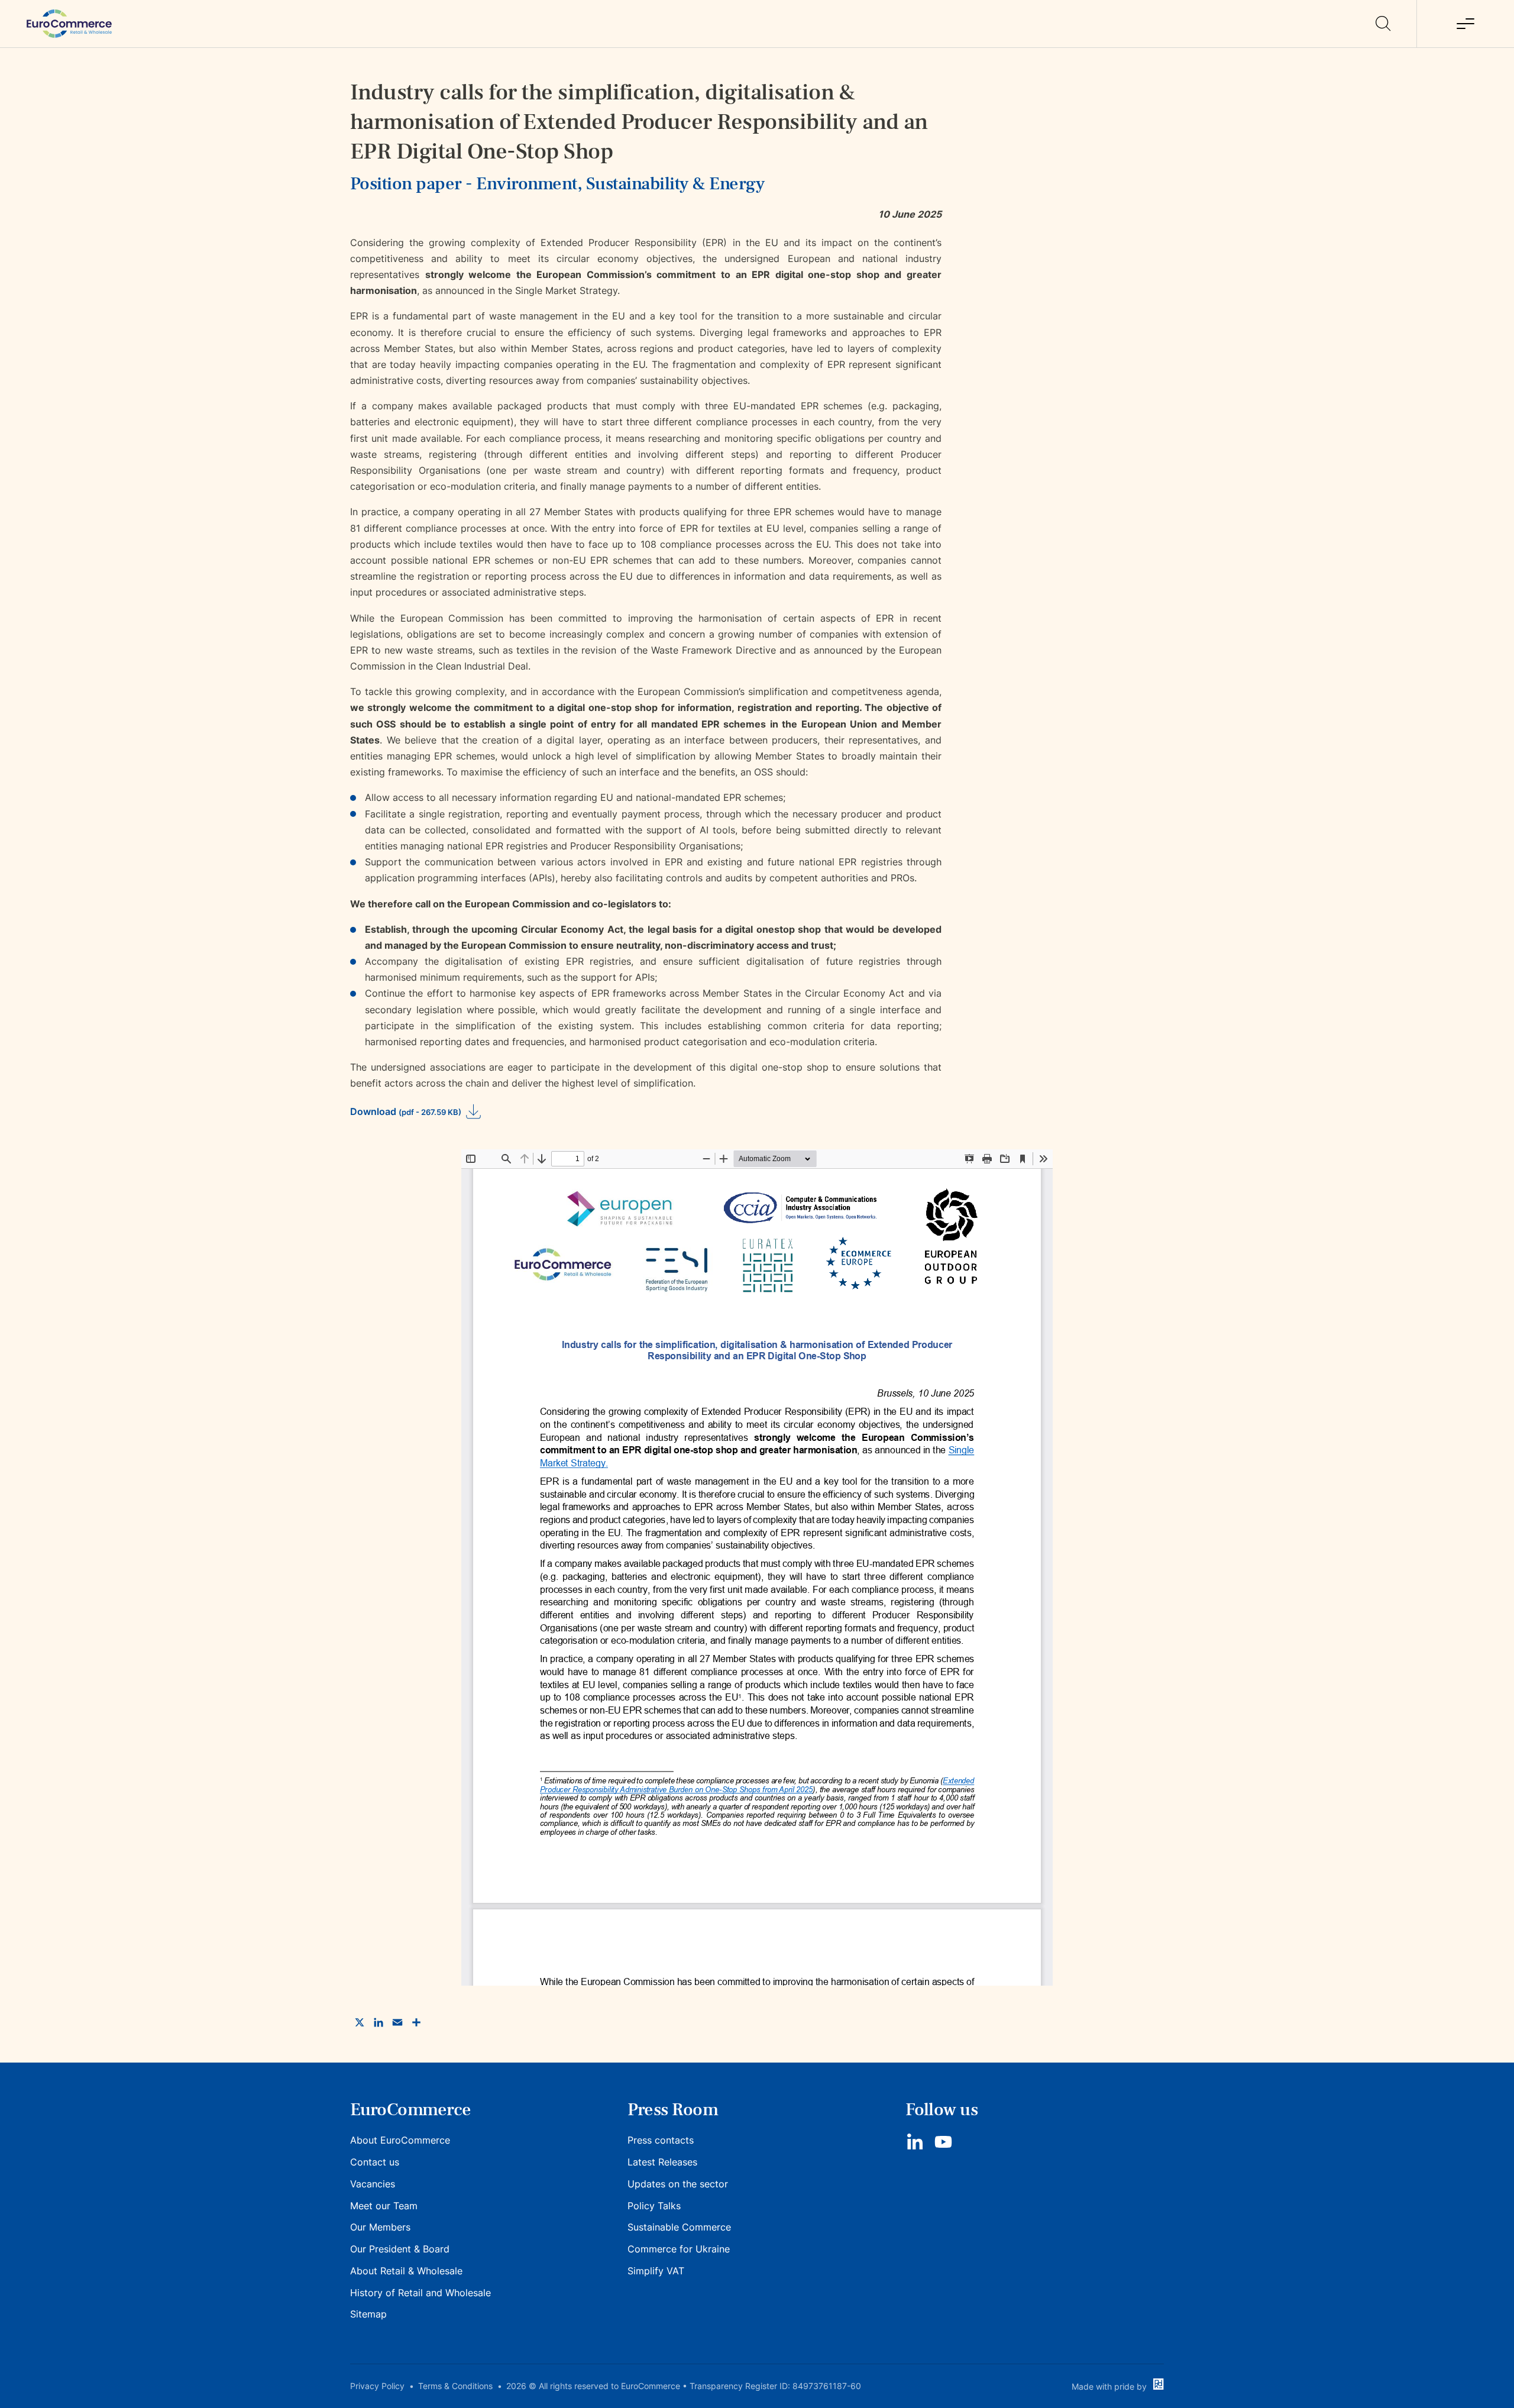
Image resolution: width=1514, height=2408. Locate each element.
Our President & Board (400, 2249)
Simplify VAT (656, 2271)
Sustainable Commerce (679, 2227)
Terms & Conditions (455, 2386)
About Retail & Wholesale (406, 2271)
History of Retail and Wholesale (420, 2293)
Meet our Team (384, 2206)
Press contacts (661, 2140)
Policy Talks (654, 2206)
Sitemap (368, 2314)
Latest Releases (662, 2162)
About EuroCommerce (400, 2140)
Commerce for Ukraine (679, 2249)
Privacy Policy (377, 2386)
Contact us (375, 2162)
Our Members (380, 2227)
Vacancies (373, 2184)
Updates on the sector (678, 2184)
